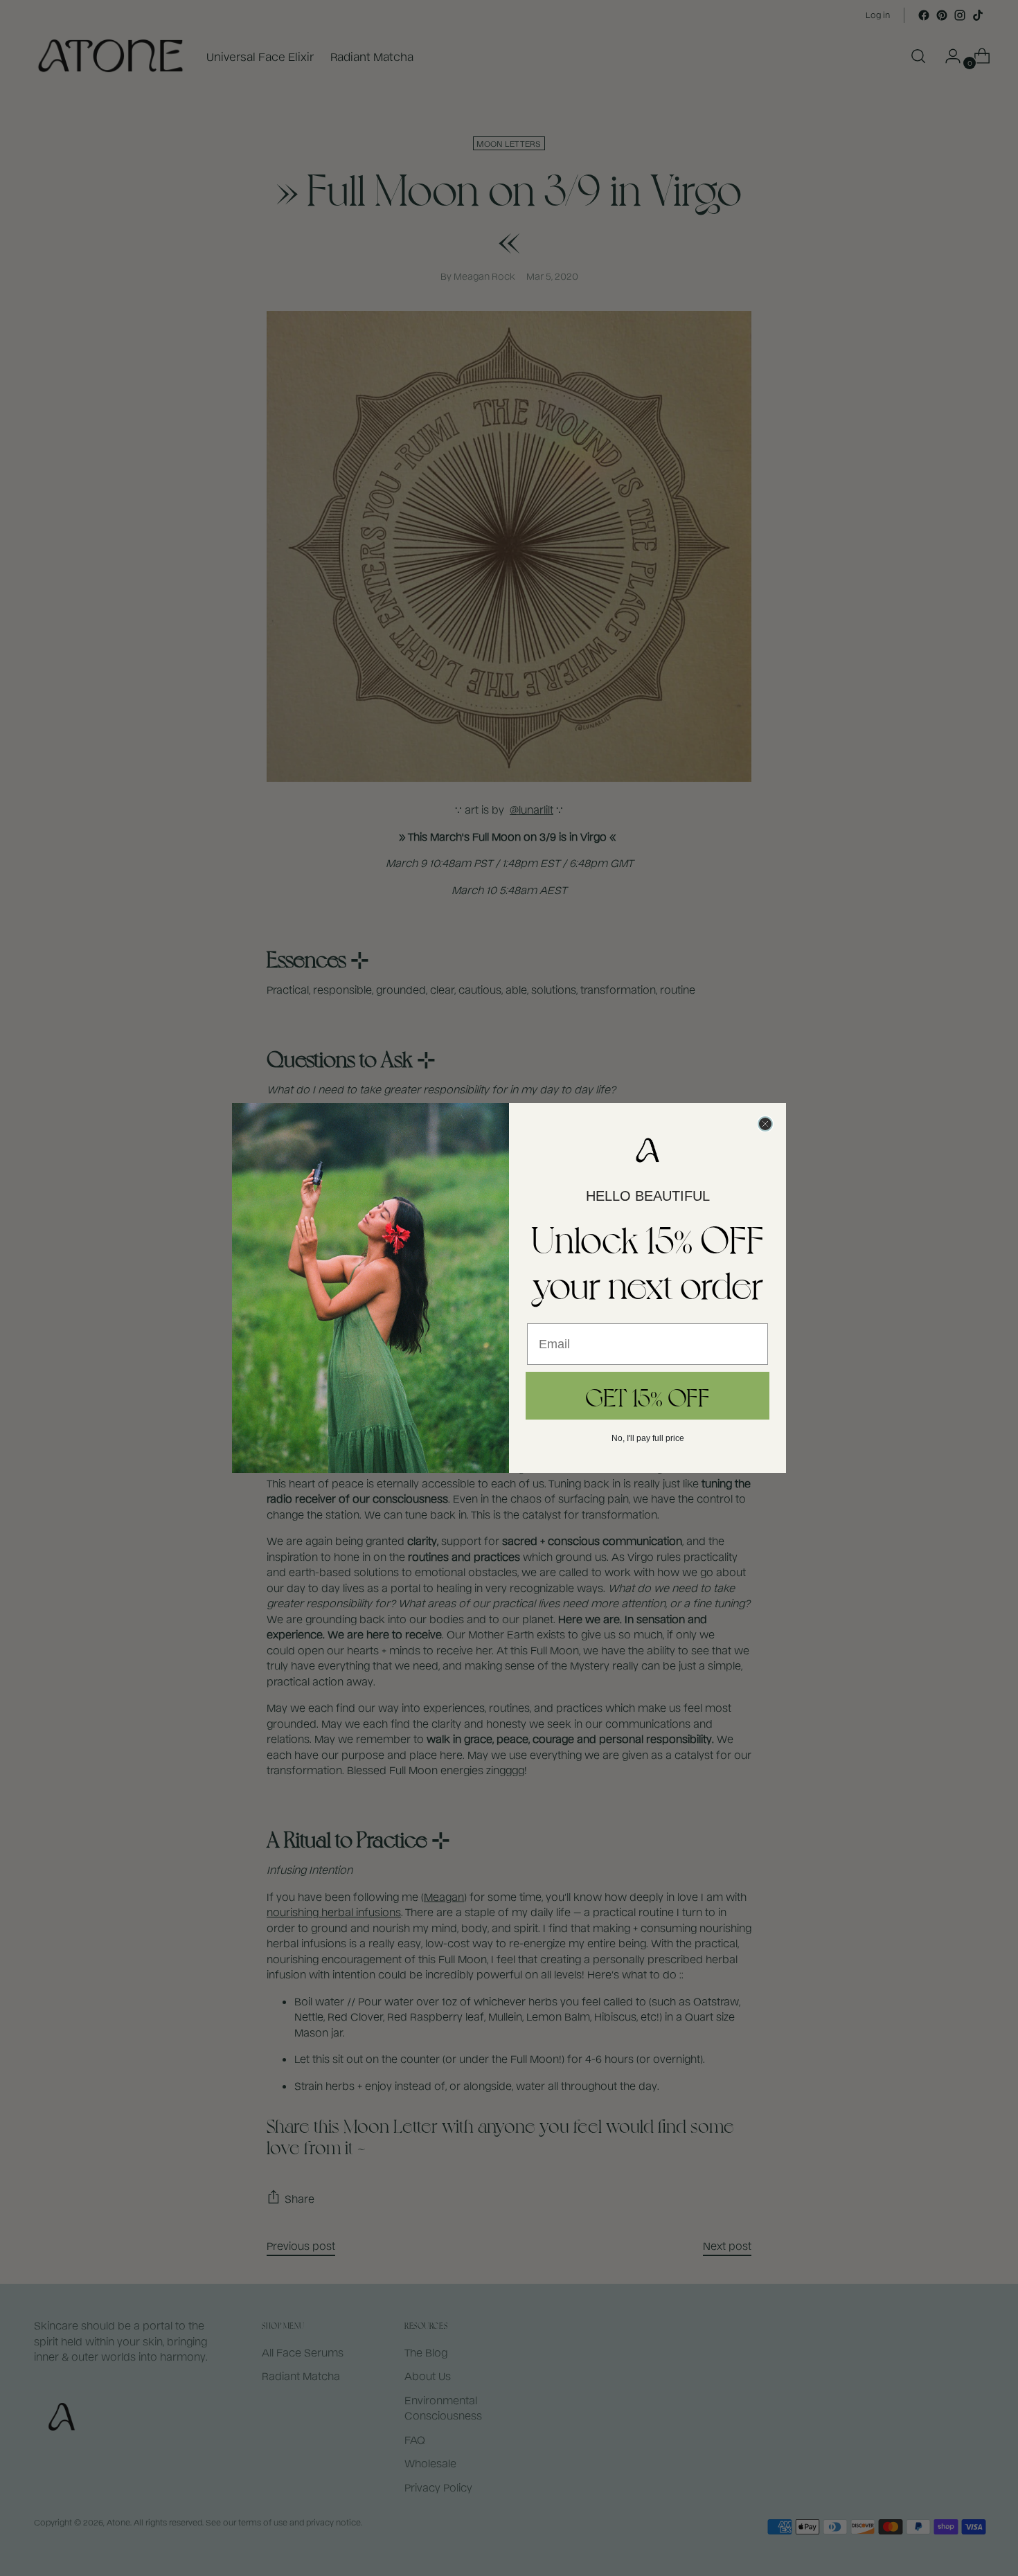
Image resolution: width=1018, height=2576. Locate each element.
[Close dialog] (765, 1124)
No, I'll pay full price (648, 1438)
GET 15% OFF (648, 1396)
